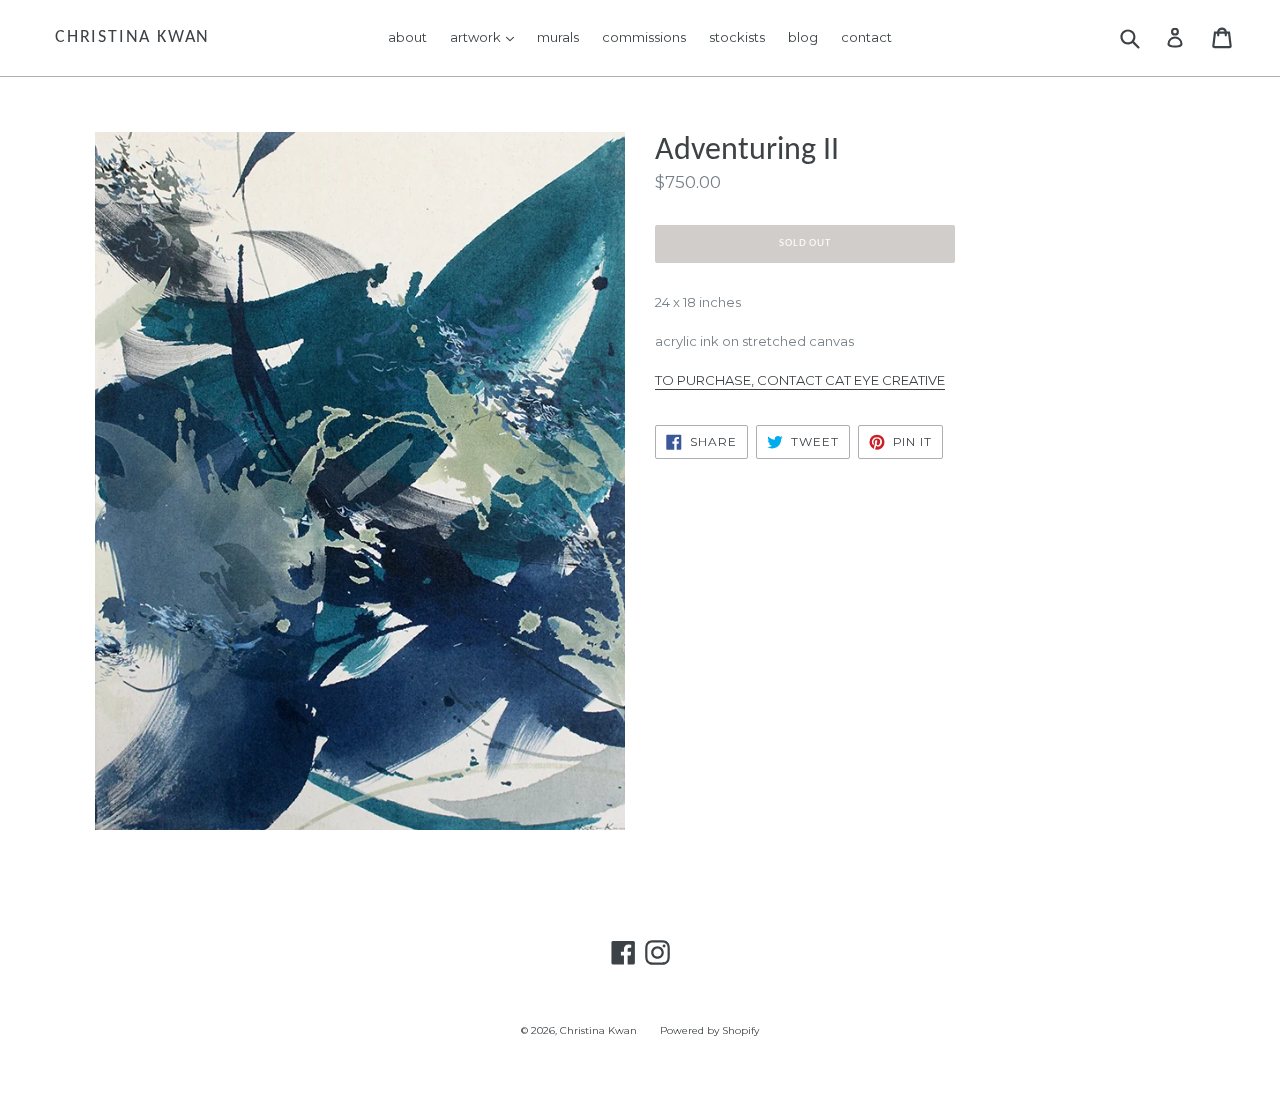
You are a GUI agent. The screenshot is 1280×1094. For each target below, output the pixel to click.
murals (558, 37)
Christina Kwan (132, 37)
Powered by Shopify (709, 1030)
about (407, 37)
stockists (737, 37)
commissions (644, 37)
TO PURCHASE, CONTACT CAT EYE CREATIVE (800, 380)
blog (803, 37)
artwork (487, 36)
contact (866, 37)
